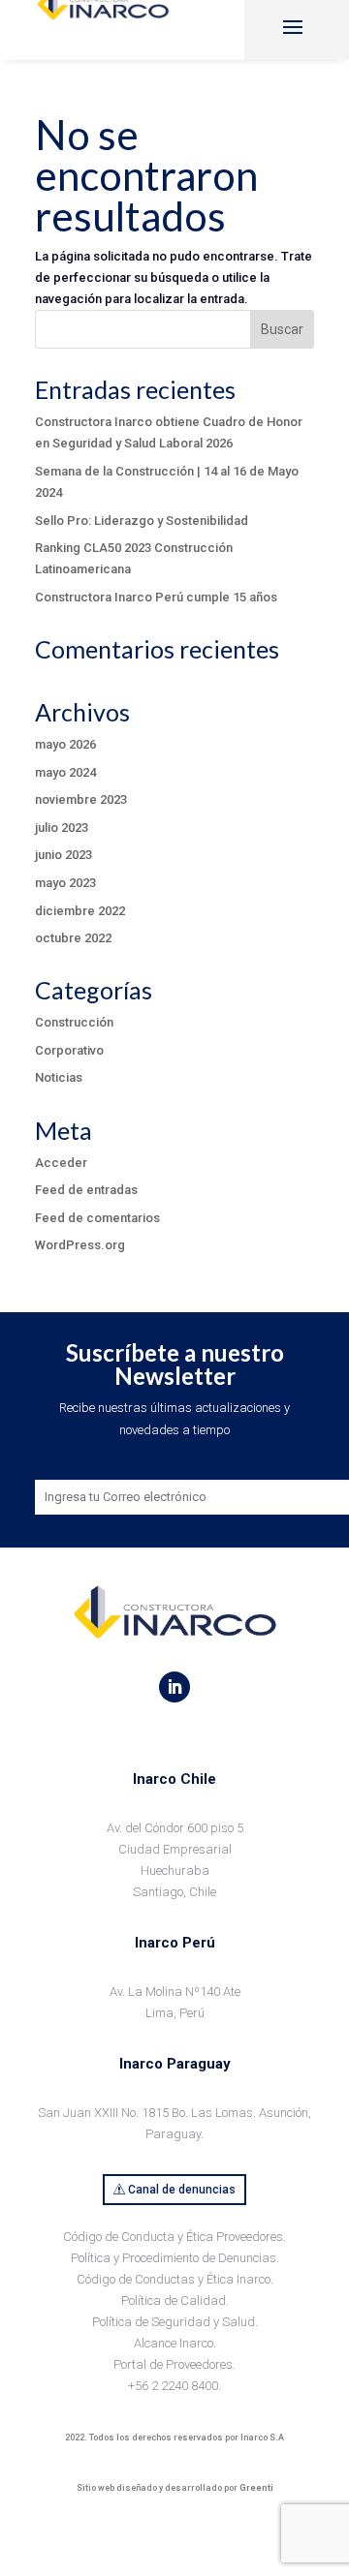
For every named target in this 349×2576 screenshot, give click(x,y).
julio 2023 (62, 828)
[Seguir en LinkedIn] (174, 1687)
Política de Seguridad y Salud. (175, 2322)
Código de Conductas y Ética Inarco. (175, 2279)
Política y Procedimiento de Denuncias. (175, 2258)
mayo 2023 (65, 883)
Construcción (74, 1022)
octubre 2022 (73, 938)
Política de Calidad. (175, 2300)
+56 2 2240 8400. (174, 2386)
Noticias (59, 1077)
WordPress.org (80, 1245)
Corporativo (69, 1050)
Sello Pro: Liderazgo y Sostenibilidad (142, 521)
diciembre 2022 (80, 911)
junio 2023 (63, 855)
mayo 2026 (65, 744)
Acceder (61, 1163)
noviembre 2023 (81, 799)
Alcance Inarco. (175, 2343)
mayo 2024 (65, 772)
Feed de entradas (86, 1190)
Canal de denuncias (182, 2190)
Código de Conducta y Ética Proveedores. (174, 2237)
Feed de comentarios (97, 1218)
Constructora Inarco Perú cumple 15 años (156, 597)
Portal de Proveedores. (174, 2364)
